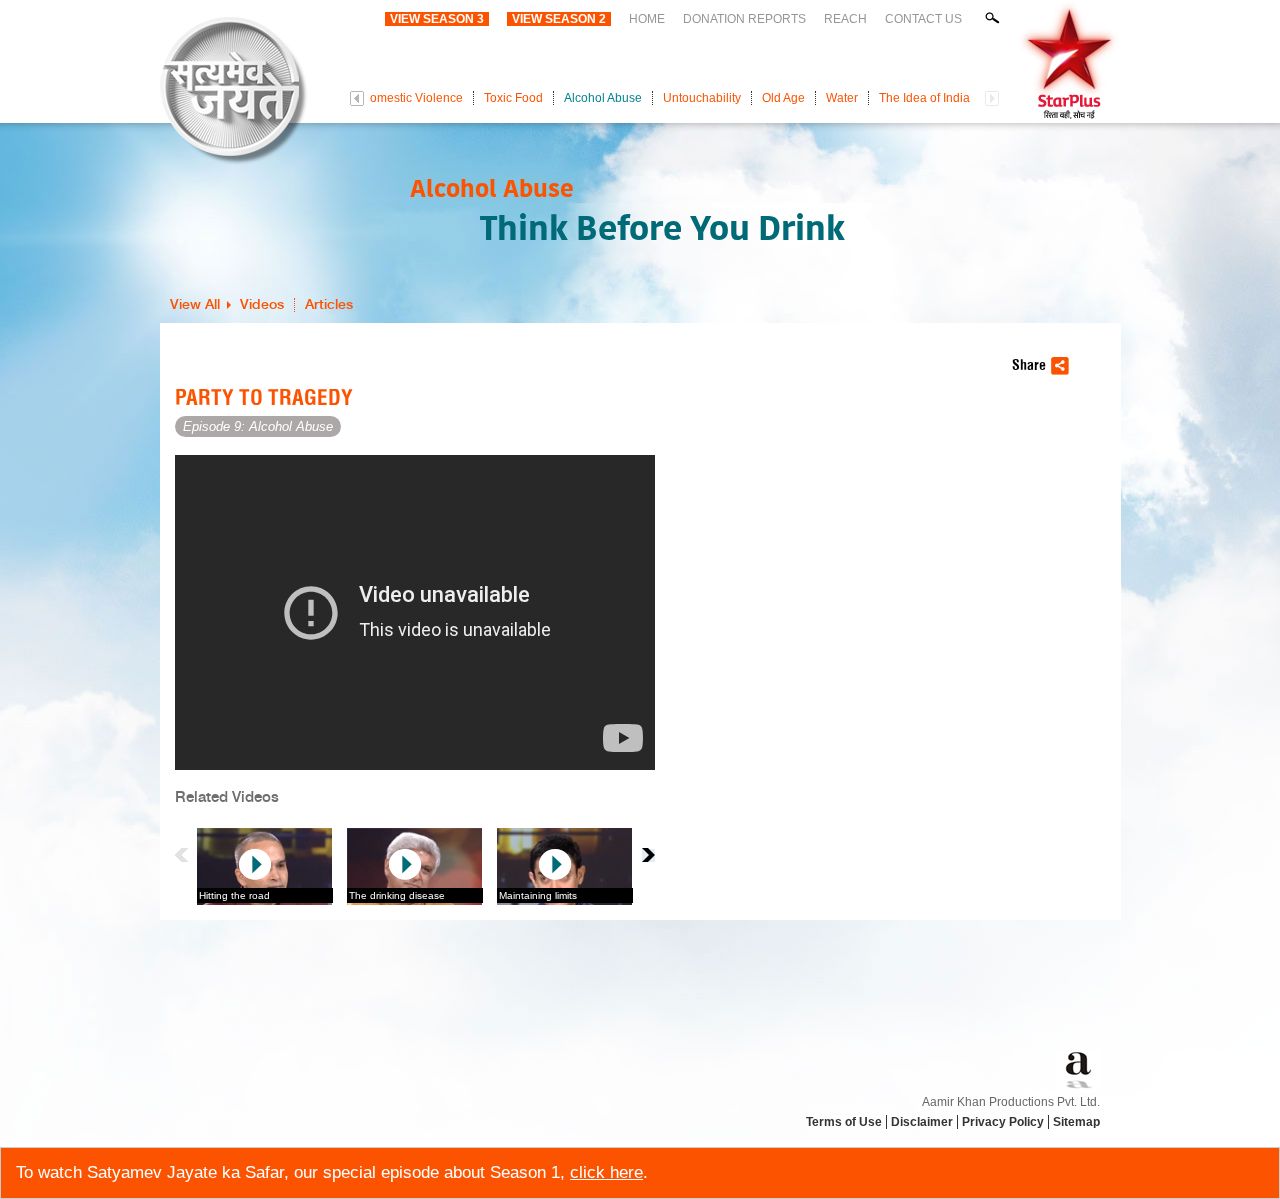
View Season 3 (437, 19)
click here (606, 1172)
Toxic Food (513, 98)
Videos (262, 305)
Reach (845, 19)
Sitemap (1076, 1122)
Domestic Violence (412, 98)
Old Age (783, 98)
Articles (329, 305)
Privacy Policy (1003, 1122)
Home (647, 19)
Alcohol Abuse (603, 98)
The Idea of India (924, 98)
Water (842, 98)
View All (195, 305)
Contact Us (923, 19)
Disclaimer (922, 1122)
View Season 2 (559, 19)
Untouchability (702, 98)
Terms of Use (844, 1122)
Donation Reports (744, 19)
